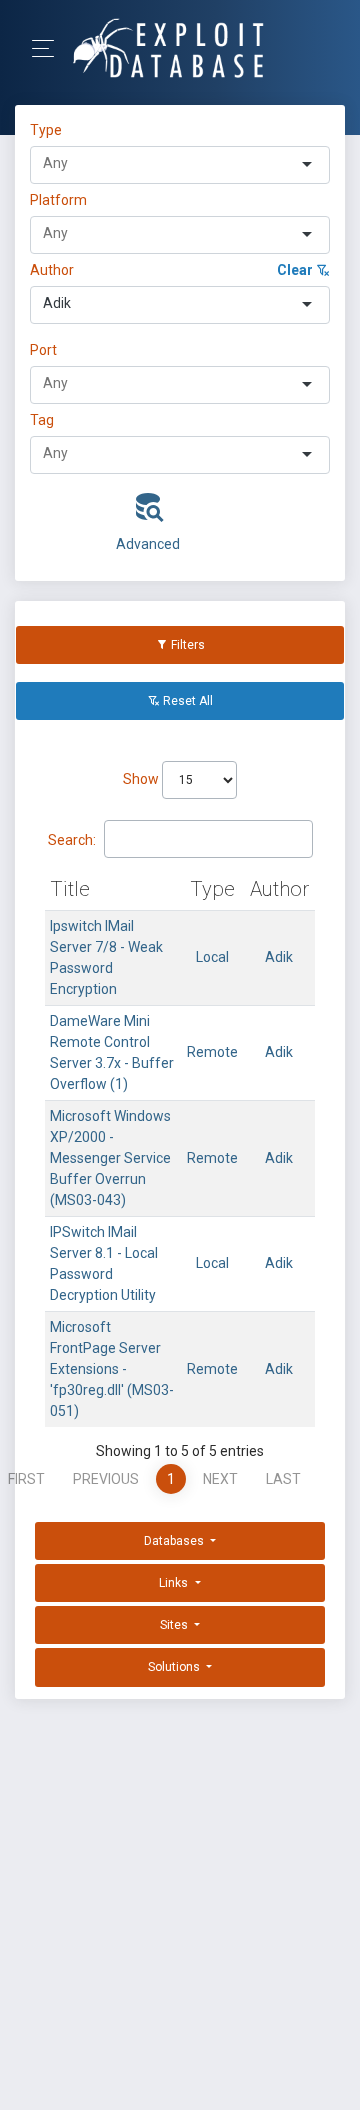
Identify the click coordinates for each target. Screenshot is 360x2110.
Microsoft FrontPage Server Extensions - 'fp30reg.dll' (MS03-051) (112, 1369)
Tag (42, 420)
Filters (186, 645)
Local (212, 957)
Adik (279, 957)
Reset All (186, 701)
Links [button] (175, 1583)
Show (142, 779)
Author (52, 270)
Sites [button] (175, 1625)
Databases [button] (175, 1541)
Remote (212, 1052)
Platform (58, 200)
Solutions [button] (175, 1667)
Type (49, 130)
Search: (72, 840)
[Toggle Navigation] (49, 48)
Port (43, 350)
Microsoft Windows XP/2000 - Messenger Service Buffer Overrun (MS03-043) (110, 1158)
